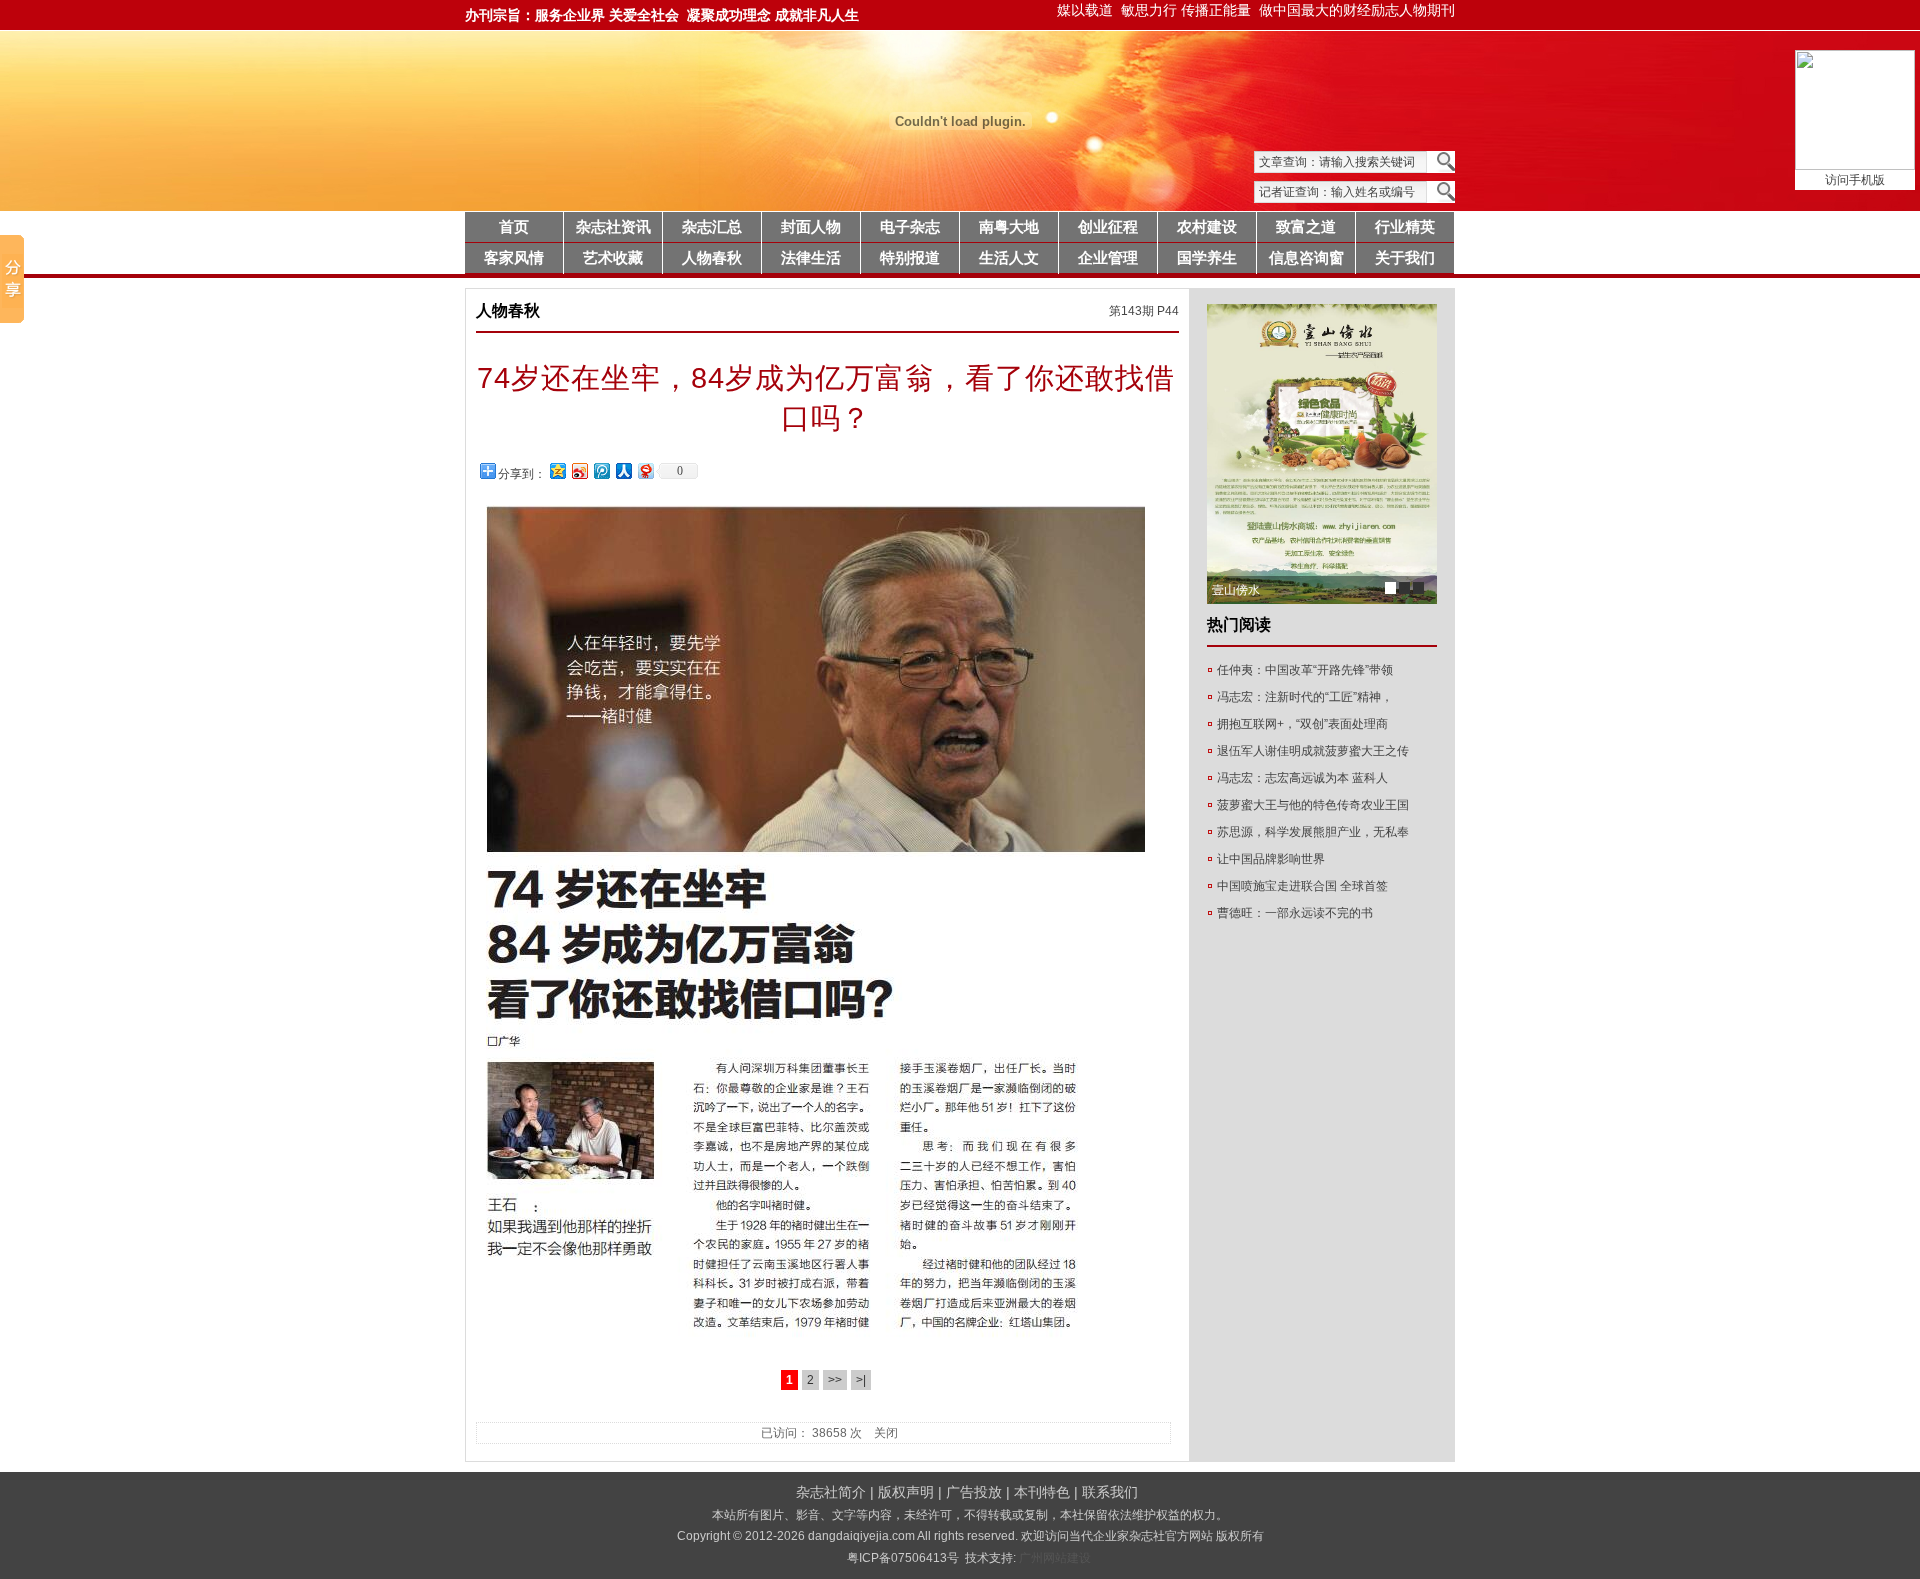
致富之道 (1306, 227)
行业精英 (1405, 227)
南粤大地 (1009, 227)
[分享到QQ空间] (557, 470)
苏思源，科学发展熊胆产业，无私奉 (1313, 832)
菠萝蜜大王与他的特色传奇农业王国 (1313, 805)
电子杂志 (910, 227)
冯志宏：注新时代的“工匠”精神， (1305, 697)
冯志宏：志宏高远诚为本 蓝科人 (1302, 778)
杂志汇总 (712, 227)
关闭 (886, 1433)
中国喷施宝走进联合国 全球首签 (1302, 886)
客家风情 (514, 258)
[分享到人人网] (623, 470)
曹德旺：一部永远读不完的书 (1295, 913)
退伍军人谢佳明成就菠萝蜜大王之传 (1313, 751)
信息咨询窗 (1306, 258)
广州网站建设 (1053, 1558)
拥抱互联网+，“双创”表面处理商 (1302, 724)
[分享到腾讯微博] (601, 470)
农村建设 (1207, 227)
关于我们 (1405, 258)
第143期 (1131, 311)
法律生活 (811, 258)
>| (861, 1380)
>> (835, 1380)
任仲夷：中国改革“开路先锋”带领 (1305, 670)
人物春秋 (712, 258)
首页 (514, 227)
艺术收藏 (613, 258)
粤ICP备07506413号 (903, 1558)
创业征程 (1108, 227)
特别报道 (910, 258)
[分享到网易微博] (645, 470)
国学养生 (1207, 258)
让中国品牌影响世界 (1271, 859)
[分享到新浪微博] (579, 470)
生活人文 (1009, 258)
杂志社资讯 (613, 227)
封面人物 (811, 227)
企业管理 (1108, 258)
